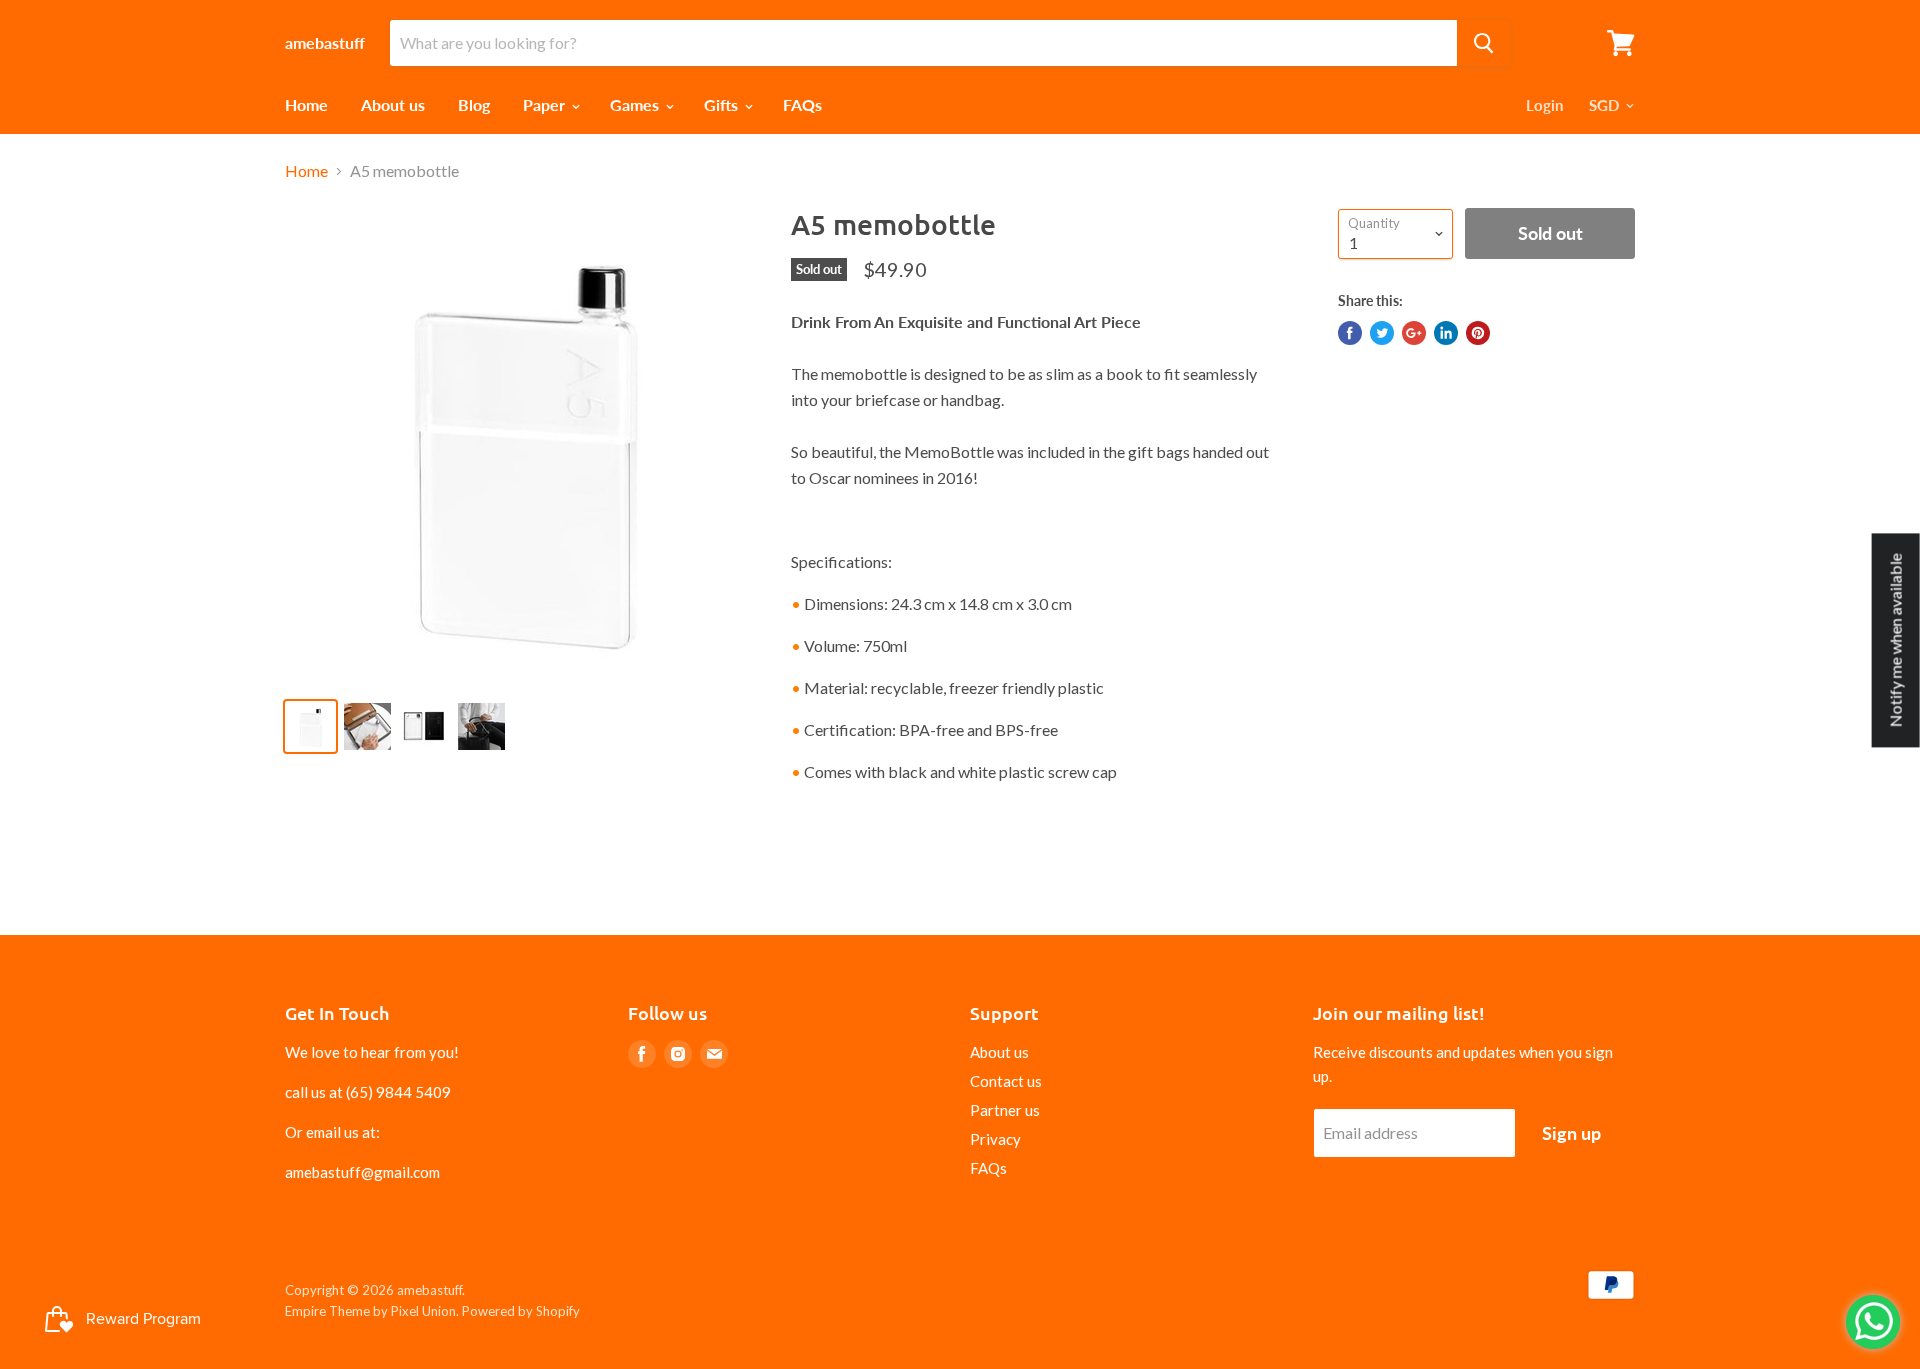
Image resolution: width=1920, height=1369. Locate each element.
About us (393, 104)
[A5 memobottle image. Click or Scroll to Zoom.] (521, 444)
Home (306, 104)
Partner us (1005, 1110)
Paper (546, 104)
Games (636, 104)
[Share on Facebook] (1350, 333)
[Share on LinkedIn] (1446, 333)
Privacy (995, 1139)
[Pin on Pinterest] (1478, 333)
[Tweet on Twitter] (1382, 333)
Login (1544, 105)
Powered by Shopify (521, 1311)
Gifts (723, 104)
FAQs (802, 104)
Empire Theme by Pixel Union (370, 1311)
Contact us (1006, 1081)
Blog (474, 104)
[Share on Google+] (1414, 333)
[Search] (1483, 43)
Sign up (1571, 1133)
